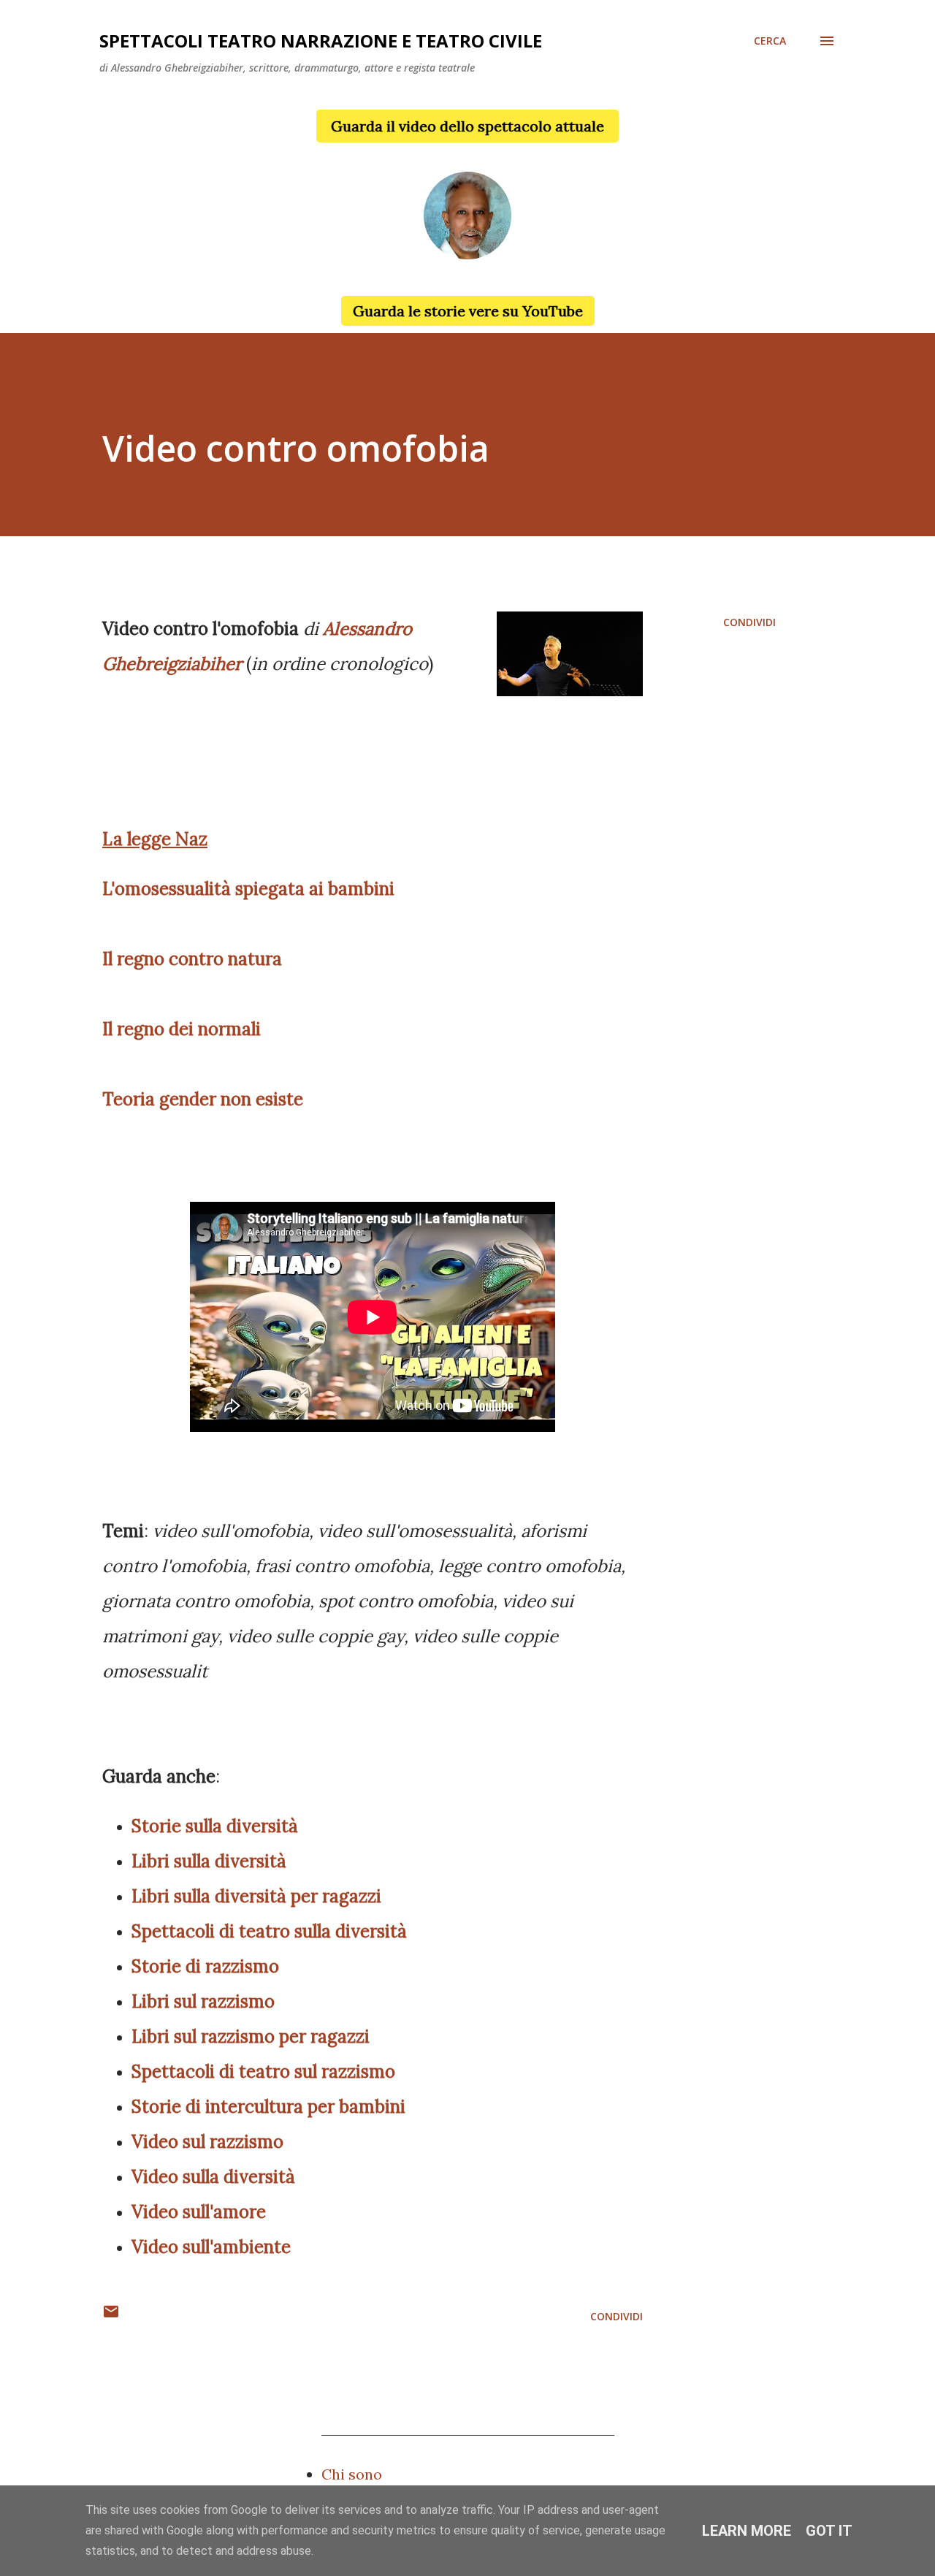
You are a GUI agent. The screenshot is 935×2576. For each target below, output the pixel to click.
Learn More (747, 2531)
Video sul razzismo (207, 2142)
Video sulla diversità (213, 2177)
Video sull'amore (199, 2212)
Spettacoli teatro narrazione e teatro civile (321, 41)
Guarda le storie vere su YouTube (468, 311)
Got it (829, 2531)
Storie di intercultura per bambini (268, 2107)
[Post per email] (111, 2316)
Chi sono (352, 2474)
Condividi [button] (749, 622)
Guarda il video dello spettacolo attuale (467, 126)
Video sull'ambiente (211, 2247)
